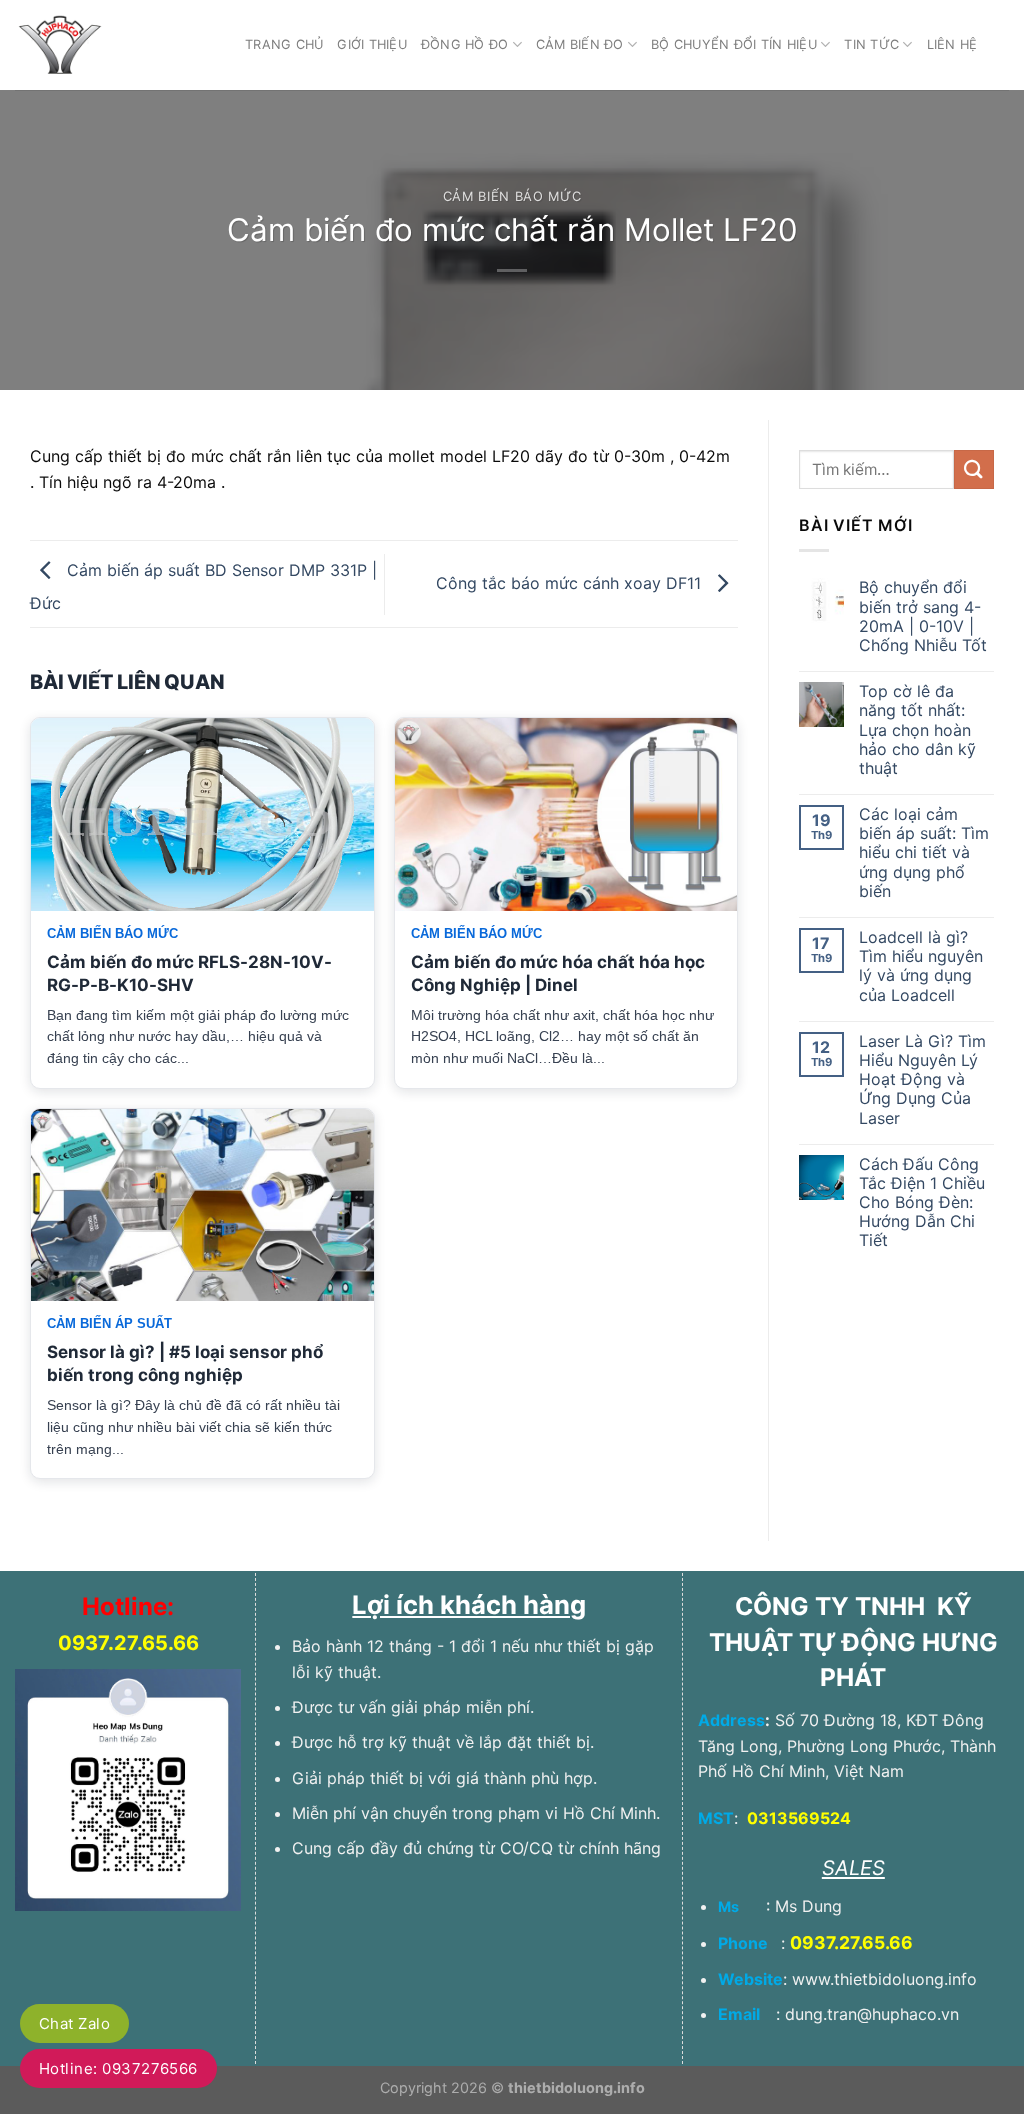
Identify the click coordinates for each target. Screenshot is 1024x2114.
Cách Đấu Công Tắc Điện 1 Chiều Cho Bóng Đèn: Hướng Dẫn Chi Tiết (922, 1203)
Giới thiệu (372, 44)
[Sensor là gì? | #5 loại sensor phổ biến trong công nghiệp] (202, 1205)
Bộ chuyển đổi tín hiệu (734, 44)
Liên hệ (952, 44)
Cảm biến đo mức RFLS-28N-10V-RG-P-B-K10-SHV (189, 973)
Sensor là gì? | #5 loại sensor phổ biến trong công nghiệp (185, 1363)
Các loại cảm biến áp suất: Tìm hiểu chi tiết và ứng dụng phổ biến (924, 853)
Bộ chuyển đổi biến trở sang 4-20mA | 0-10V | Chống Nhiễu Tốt (923, 616)
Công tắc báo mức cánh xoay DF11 (571, 583)
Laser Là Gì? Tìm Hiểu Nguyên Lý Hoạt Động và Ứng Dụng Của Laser (922, 1080)
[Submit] (974, 469)
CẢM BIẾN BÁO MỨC (512, 196)
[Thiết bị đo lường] (115, 45)
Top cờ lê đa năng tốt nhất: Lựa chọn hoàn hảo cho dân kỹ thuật (917, 730)
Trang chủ (284, 44)
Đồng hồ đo (465, 44)
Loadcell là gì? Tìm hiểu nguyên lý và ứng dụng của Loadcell (921, 966)
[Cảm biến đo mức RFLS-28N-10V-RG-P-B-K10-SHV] (202, 814)
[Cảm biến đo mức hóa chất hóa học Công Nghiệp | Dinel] (566, 814)
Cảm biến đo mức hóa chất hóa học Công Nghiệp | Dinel (558, 973)
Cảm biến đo (580, 44)
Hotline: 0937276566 (118, 2068)
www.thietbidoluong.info (884, 1979)
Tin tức (871, 44)
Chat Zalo (74, 2023)
